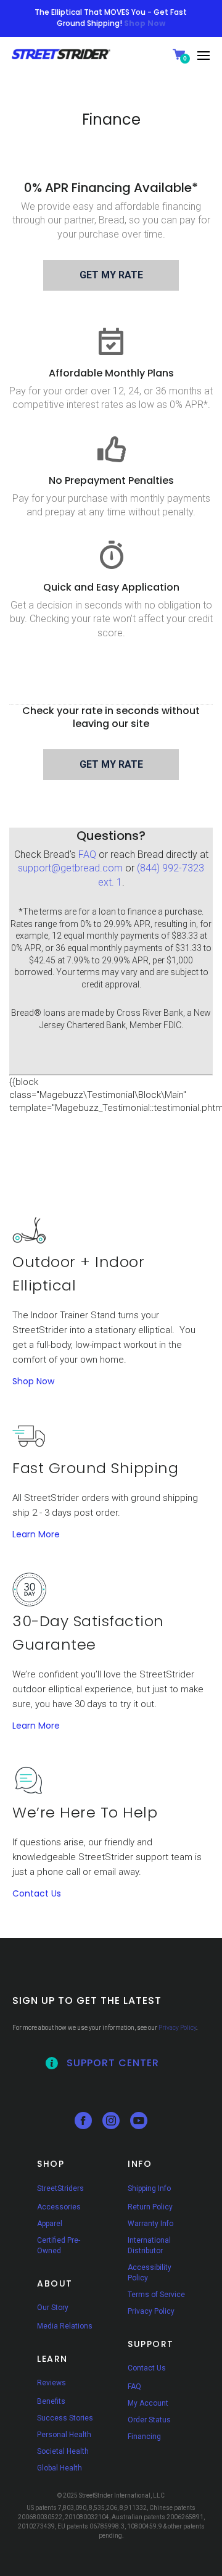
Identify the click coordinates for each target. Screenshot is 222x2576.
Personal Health (64, 2435)
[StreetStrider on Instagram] (111, 2126)
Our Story (53, 2308)
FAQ (87, 854)
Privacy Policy (177, 2028)
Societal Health (63, 2451)
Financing (144, 2437)
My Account (148, 2403)
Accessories (59, 2207)
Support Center (113, 2063)
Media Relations (65, 2326)
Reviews (51, 2383)
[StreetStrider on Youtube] (139, 2126)
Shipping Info (149, 2188)
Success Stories (65, 2418)
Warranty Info (150, 2224)
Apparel (50, 2224)
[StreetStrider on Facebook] (83, 2126)
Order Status (149, 2420)
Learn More (36, 1534)
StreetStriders (60, 2188)
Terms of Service (156, 2295)
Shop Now (33, 1381)
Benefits (51, 2401)
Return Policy (150, 2207)
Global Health (60, 2468)
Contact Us (37, 1893)
